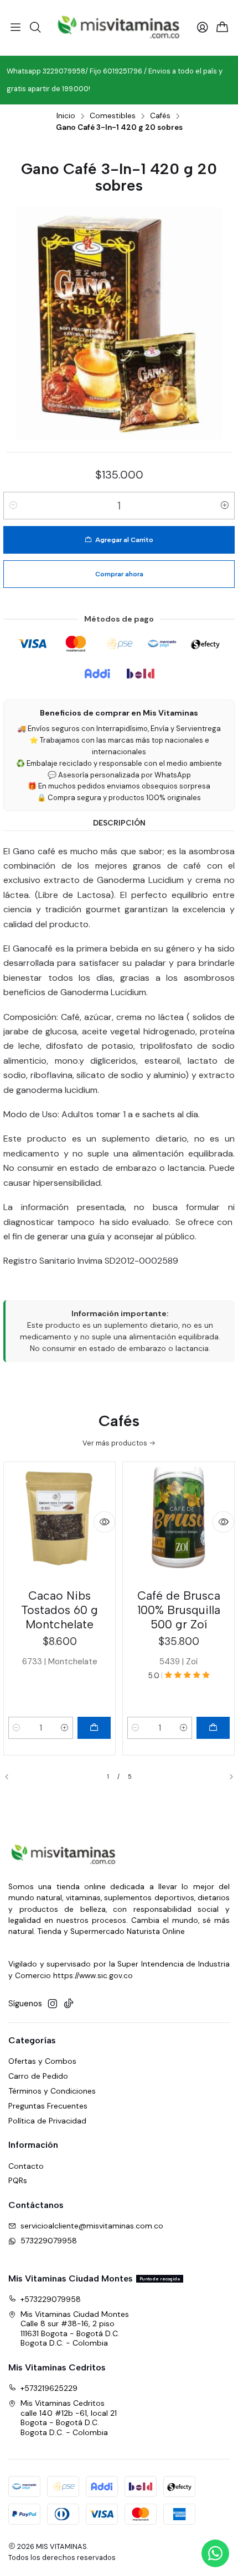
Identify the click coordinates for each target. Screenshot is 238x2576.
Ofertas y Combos (42, 2061)
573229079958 (49, 2241)
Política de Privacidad (47, 2121)
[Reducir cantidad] (13, 506)
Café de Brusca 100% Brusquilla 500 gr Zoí (179, 1610)
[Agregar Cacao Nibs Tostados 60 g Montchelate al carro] (94, 1728)
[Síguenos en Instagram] (53, 2004)
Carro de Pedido (38, 2076)
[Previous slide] (12, 1777)
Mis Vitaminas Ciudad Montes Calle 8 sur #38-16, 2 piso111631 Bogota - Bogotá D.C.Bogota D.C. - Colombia (75, 2329)
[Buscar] (35, 28)
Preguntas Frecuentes (48, 2106)
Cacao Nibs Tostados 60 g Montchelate (59, 1610)
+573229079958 (51, 2299)
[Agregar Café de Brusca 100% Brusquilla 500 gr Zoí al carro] (213, 1728)
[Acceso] (203, 28)
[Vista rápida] (104, 1522)
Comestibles (113, 116)
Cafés (160, 116)
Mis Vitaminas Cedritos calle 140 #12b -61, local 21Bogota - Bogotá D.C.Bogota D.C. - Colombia (69, 2418)
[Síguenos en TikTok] (69, 2004)
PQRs (18, 2180)
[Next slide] (226, 1777)
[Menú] (15, 28)
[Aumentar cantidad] (225, 506)
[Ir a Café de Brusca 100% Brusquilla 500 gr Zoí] (178, 1524)
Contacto (26, 2166)
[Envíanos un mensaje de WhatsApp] (215, 2553)
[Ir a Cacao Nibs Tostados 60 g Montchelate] (59, 1524)
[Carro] (223, 28)
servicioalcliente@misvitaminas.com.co (92, 2226)
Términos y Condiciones (52, 2091)
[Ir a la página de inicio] (119, 28)
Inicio (66, 116)
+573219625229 (49, 2388)
